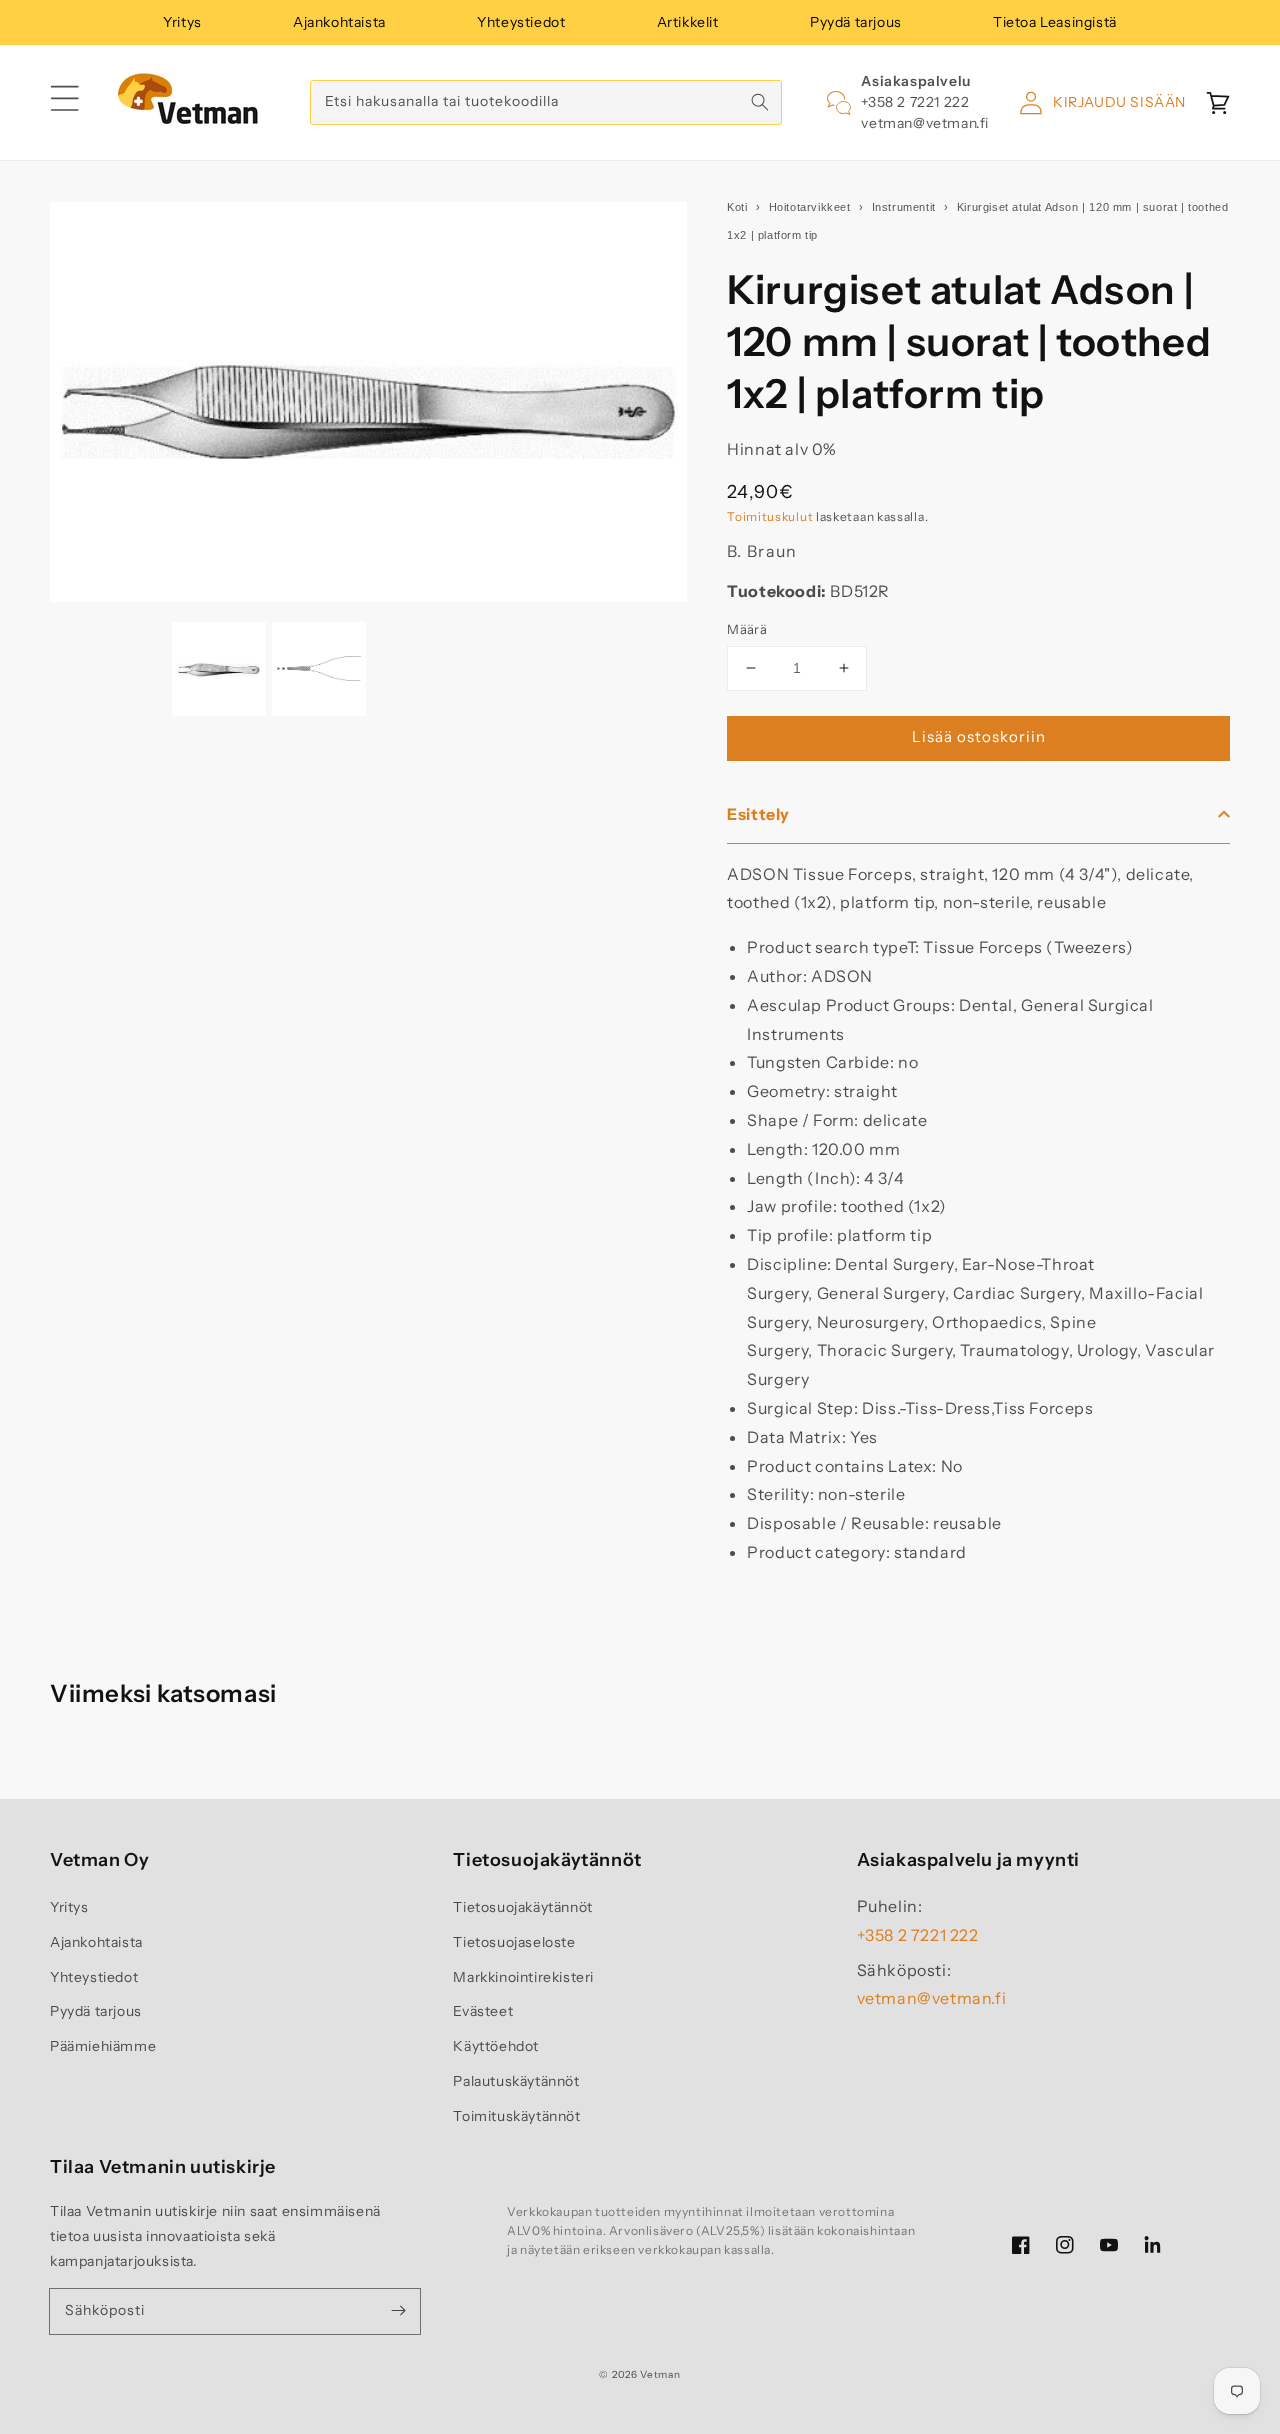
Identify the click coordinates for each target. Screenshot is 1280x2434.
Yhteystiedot (521, 22)
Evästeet (483, 2011)
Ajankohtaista (339, 22)
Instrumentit (904, 207)
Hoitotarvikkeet (810, 207)
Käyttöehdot (496, 2046)
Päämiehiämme (103, 2046)
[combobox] (546, 102)
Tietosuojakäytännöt (522, 1907)
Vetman (660, 2374)
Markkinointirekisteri (523, 1977)
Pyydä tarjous (856, 22)
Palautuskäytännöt (516, 2081)
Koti (737, 207)
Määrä (747, 629)
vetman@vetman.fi (925, 123)
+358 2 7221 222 (915, 102)
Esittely (758, 814)
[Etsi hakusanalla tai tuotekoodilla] (760, 102)
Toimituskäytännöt (516, 2116)
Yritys (182, 22)
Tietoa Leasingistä (1055, 22)
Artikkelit (688, 22)
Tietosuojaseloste (514, 1942)
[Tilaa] (398, 2311)
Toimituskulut (770, 516)
